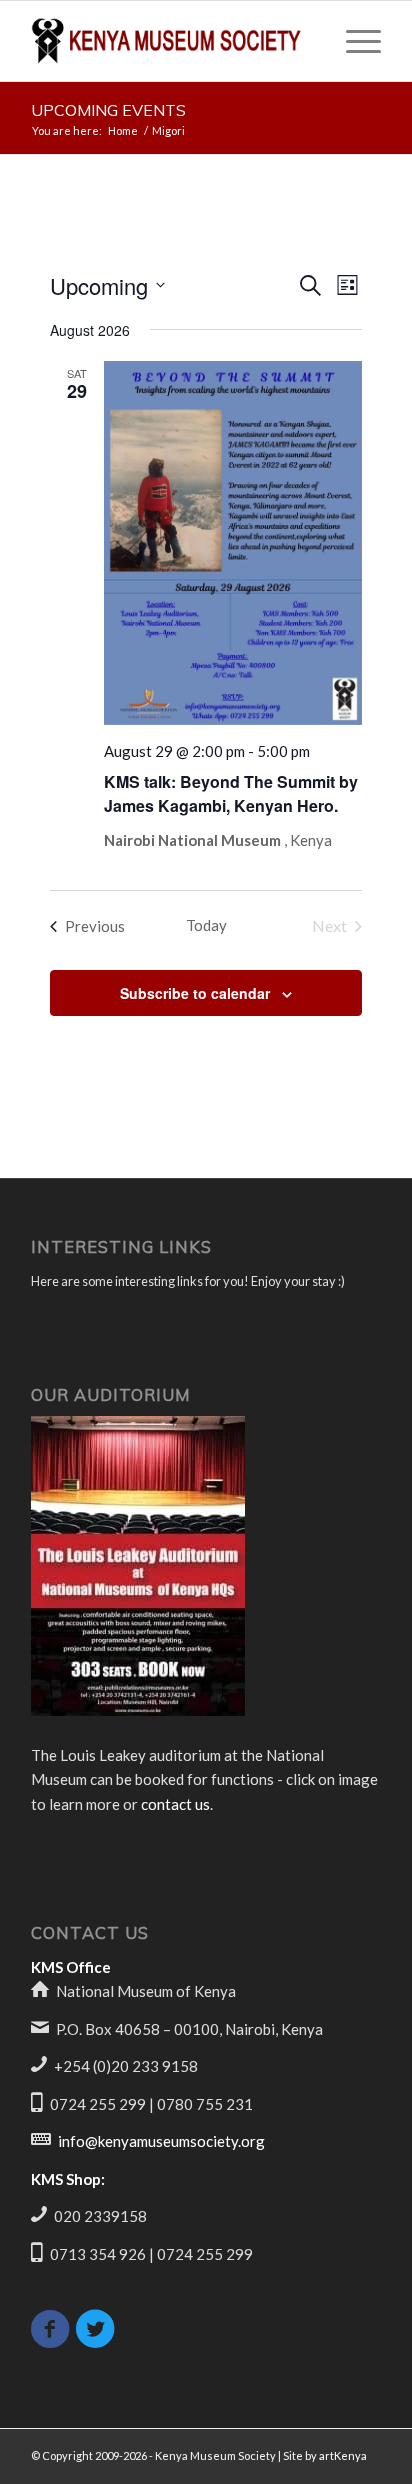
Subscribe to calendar (195, 993)
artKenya (343, 2455)
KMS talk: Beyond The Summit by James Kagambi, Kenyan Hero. (231, 793)
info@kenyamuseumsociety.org (161, 2141)
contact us (175, 1804)
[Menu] (353, 41)
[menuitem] (353, 41)
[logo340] (171, 41)
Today (206, 925)
